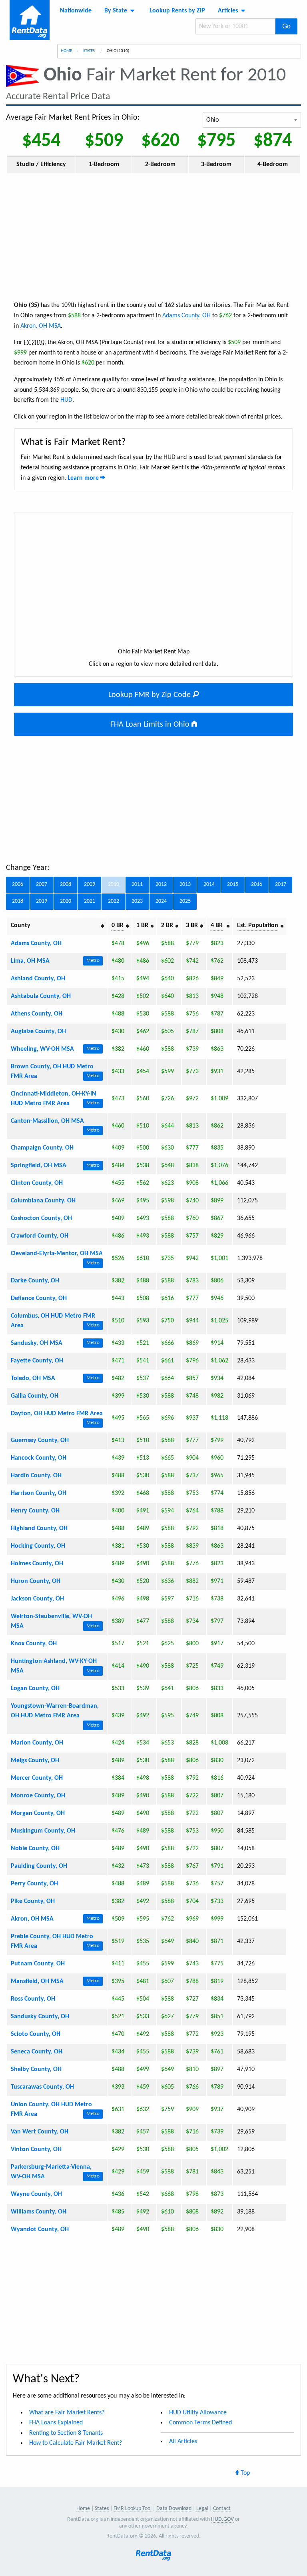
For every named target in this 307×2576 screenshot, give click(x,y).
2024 (161, 901)
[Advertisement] (153, 236)
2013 (185, 884)
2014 (209, 884)
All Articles (183, 2442)
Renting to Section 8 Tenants (66, 2433)
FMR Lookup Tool (133, 2509)
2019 (42, 901)
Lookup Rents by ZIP (177, 11)
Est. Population (258, 925)
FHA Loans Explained (56, 2423)
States (89, 51)
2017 (281, 884)
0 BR (118, 925)
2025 (185, 901)
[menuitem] (76, 11)
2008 (66, 884)
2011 (137, 884)
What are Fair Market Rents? (67, 2413)
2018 (18, 901)
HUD (66, 400)
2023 (137, 901)
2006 (18, 884)
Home (66, 51)
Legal (202, 2509)
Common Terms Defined (200, 2423)
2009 (90, 884)
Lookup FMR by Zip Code (151, 695)
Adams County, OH (186, 316)
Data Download (174, 2509)
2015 (233, 884)
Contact (222, 2509)
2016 (257, 884)
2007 (42, 884)
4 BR (217, 925)
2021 (90, 901)
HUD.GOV (222, 2519)
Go (286, 26)
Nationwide (76, 11)
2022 (114, 901)
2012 (161, 884)
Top (244, 2473)
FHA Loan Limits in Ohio (151, 725)
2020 (66, 901)
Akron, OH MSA (41, 326)
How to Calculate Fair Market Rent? (76, 2443)
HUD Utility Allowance (198, 2413)
